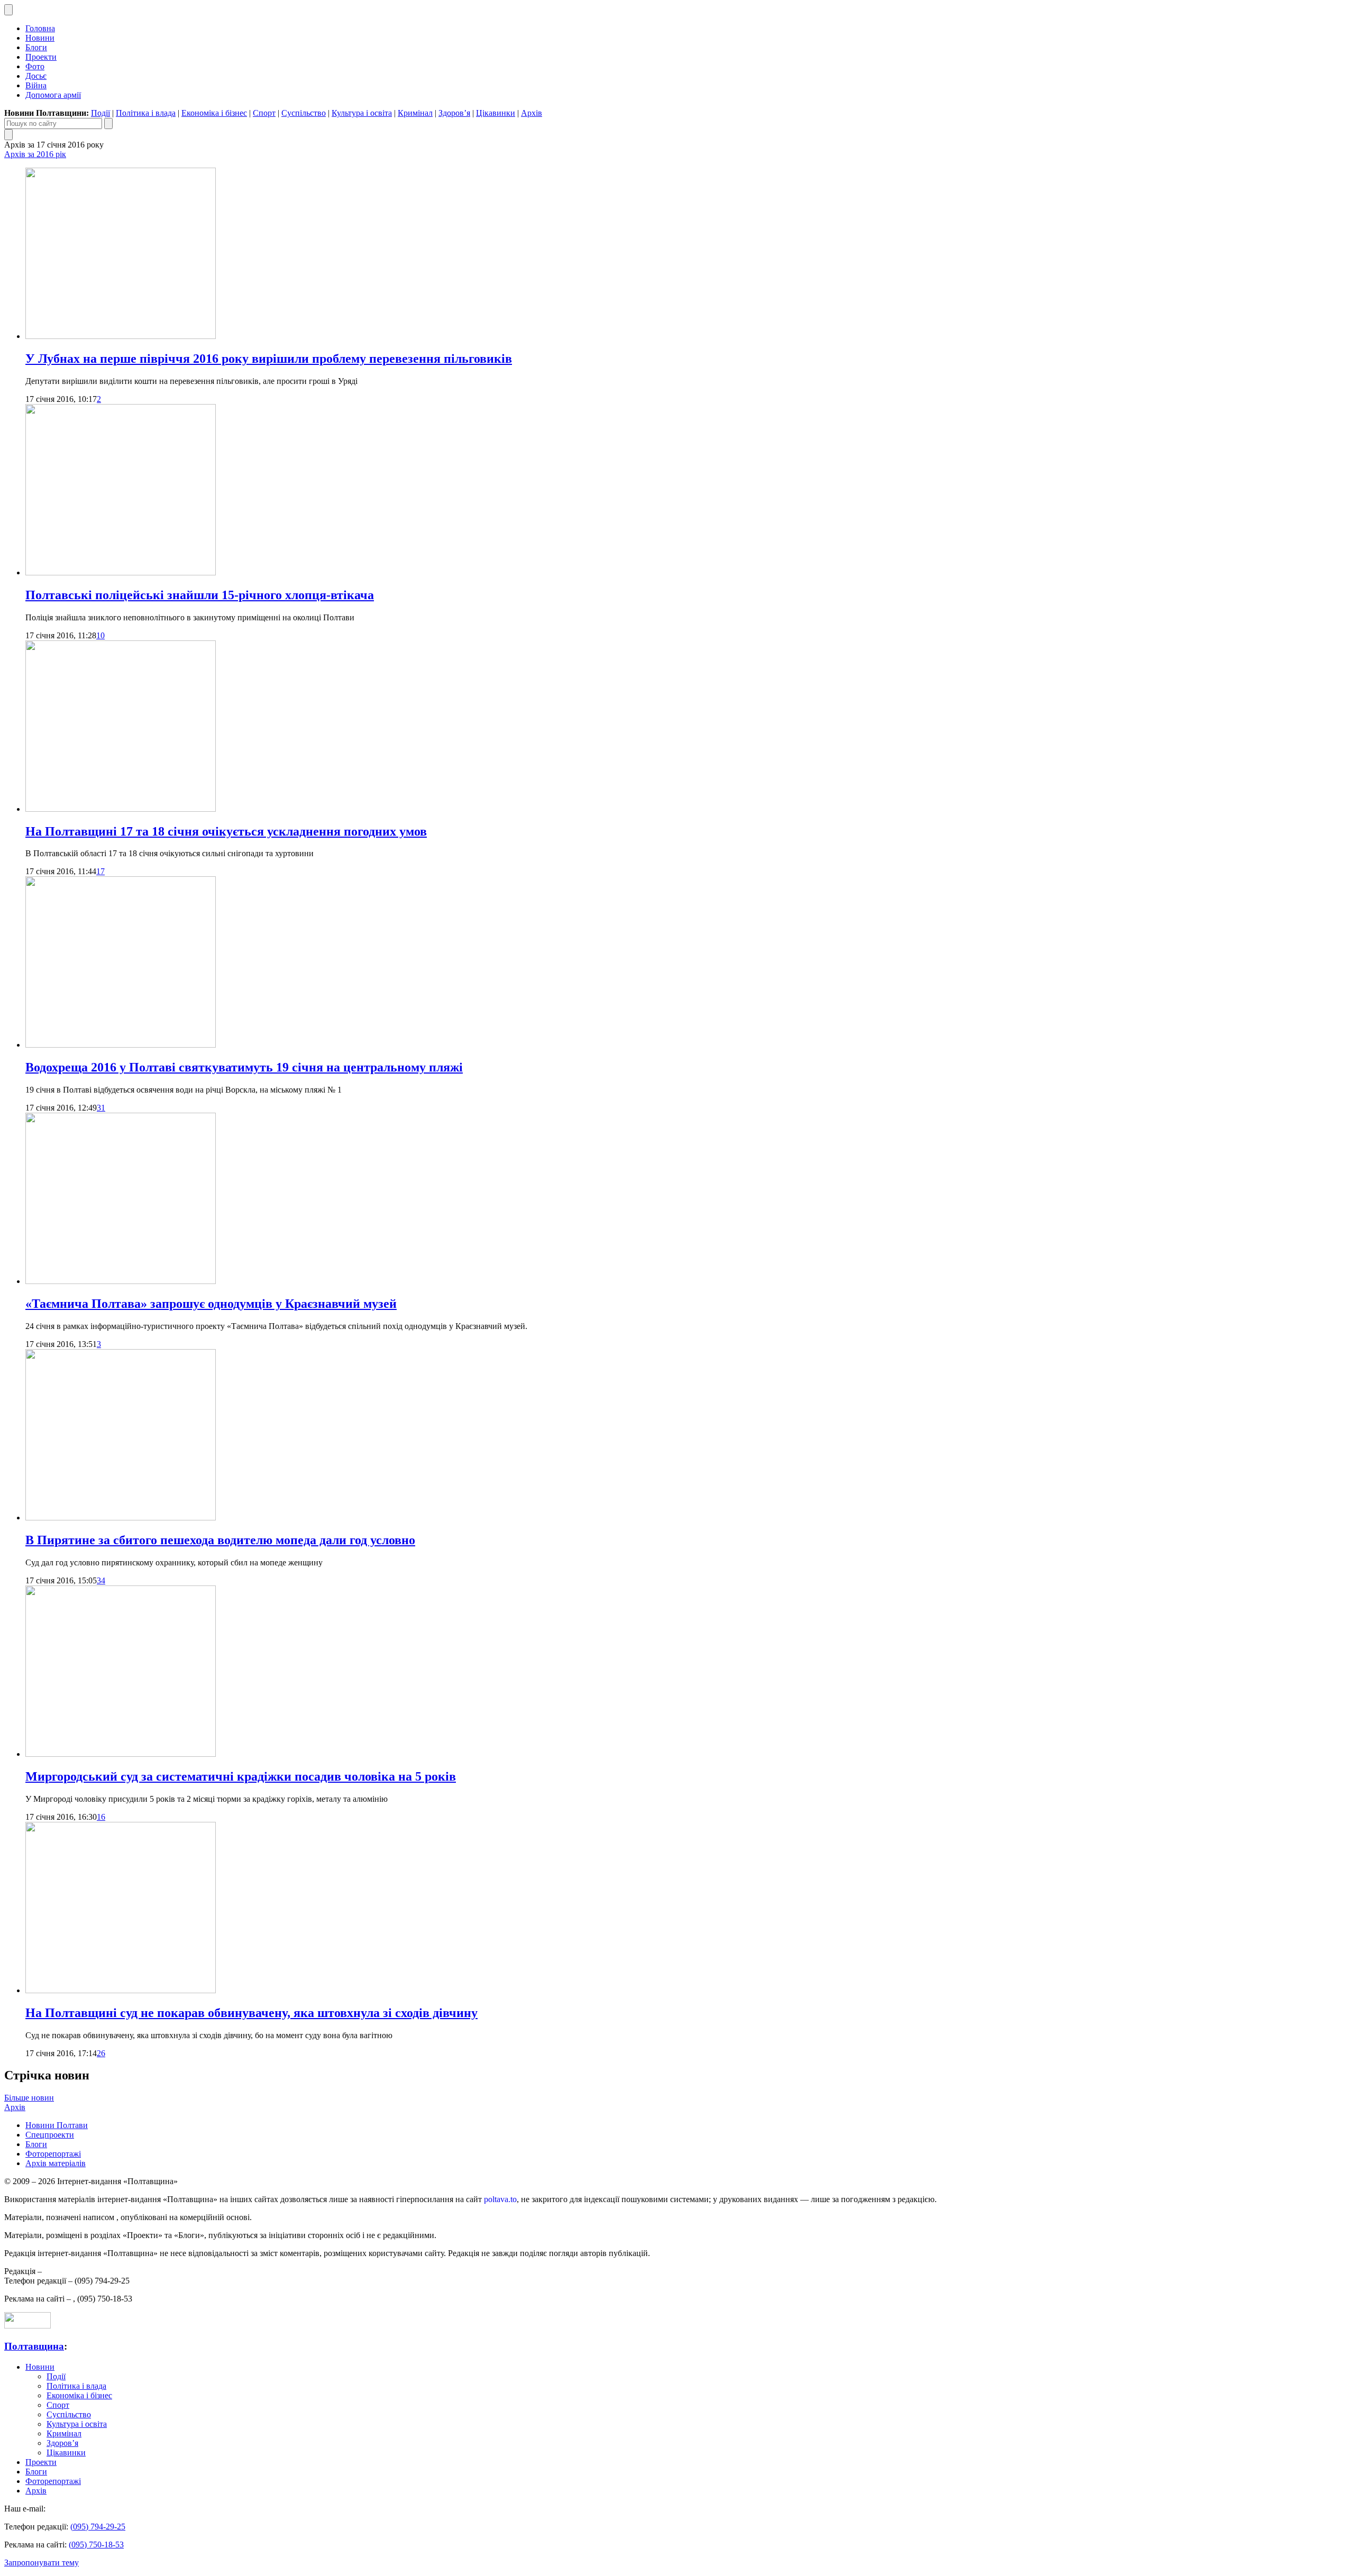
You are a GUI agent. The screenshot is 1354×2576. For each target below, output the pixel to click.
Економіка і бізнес (214, 113)
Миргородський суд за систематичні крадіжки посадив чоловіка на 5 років (241, 1776)
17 (100, 871)
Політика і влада (146, 113)
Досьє (36, 76)
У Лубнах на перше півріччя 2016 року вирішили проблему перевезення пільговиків (269, 359)
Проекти (41, 57)
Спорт (264, 113)
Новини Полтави (57, 2125)
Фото (35, 66)
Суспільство (304, 113)
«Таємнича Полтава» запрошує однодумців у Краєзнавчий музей (211, 1304)
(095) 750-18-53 (96, 2545)
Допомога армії (53, 95)
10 (100, 635)
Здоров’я (454, 113)
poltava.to (500, 2199)
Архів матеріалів (56, 2163)
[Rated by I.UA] (28, 2326)
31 (101, 1108)
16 (101, 1817)
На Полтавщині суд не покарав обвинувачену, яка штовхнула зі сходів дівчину (251, 2013)
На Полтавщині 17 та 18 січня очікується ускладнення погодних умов (226, 831)
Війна (36, 85)
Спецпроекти (50, 2135)
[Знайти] (108, 123)
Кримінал (415, 113)
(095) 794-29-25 (98, 2527)
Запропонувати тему (42, 2563)
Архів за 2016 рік (35, 154)
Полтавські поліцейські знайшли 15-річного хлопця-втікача (200, 595)
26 (101, 2053)
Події (100, 113)
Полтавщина (34, 2346)
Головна (40, 28)
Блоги (36, 47)
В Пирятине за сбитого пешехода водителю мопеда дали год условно (220, 1540)
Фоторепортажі (53, 2154)
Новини (40, 38)
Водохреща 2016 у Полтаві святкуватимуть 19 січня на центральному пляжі (244, 1067)
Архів (532, 113)
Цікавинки (496, 113)
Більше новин (29, 2098)
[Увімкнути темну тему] (8, 10)
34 (101, 1580)
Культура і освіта (362, 113)
